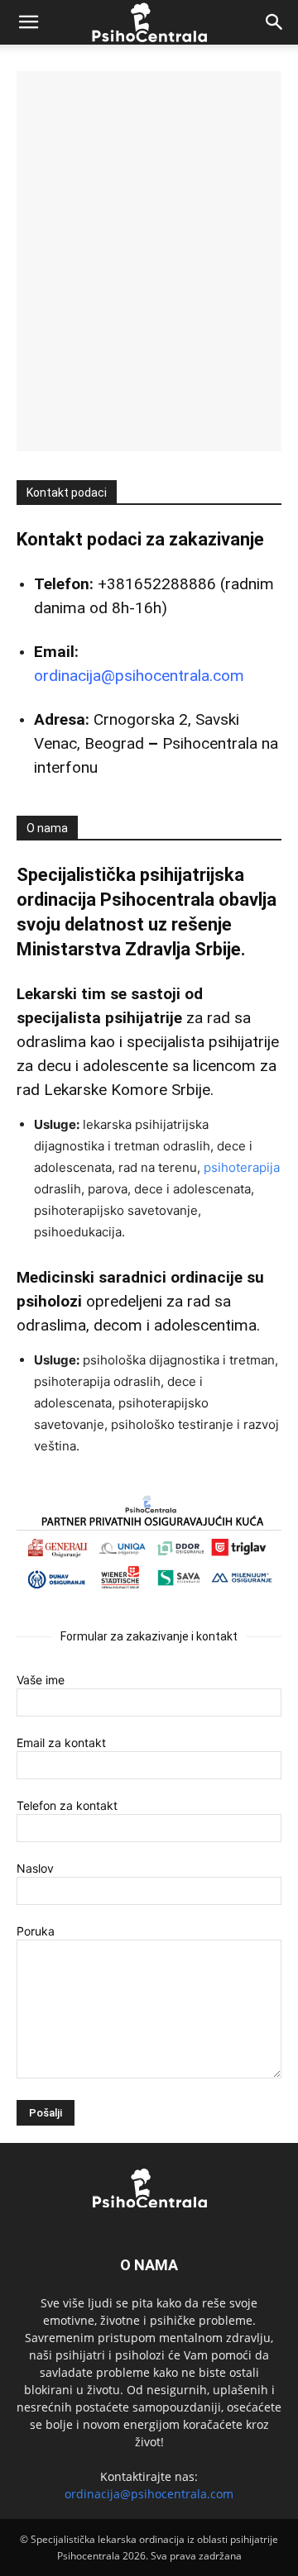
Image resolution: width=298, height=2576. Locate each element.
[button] (28, 22)
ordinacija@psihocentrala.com (139, 676)
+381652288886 (157, 584)
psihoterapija (242, 1167)
